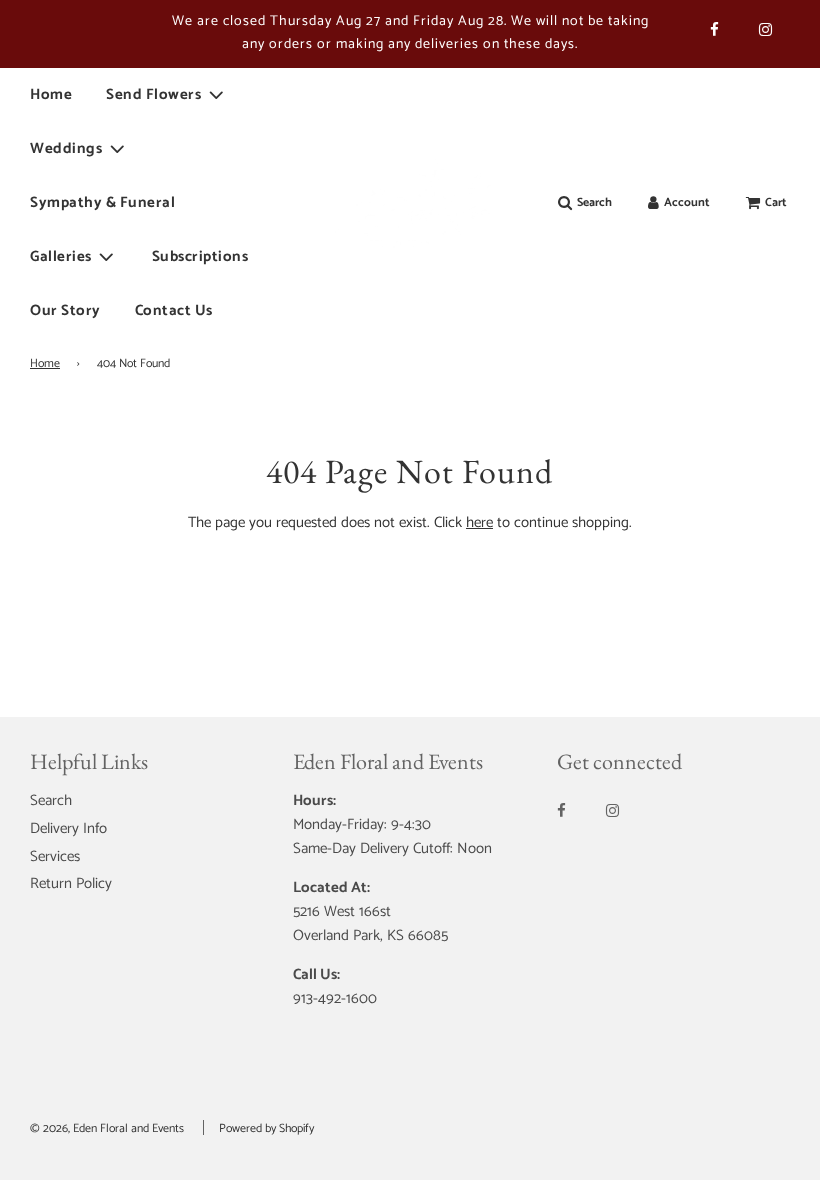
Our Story (65, 310)
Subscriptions (200, 256)
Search (51, 800)
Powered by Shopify (266, 1128)
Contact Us (174, 310)
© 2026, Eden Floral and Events (107, 1128)
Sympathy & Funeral (102, 202)
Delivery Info (68, 828)
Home (51, 94)
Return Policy (71, 883)
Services (55, 856)
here (479, 522)
